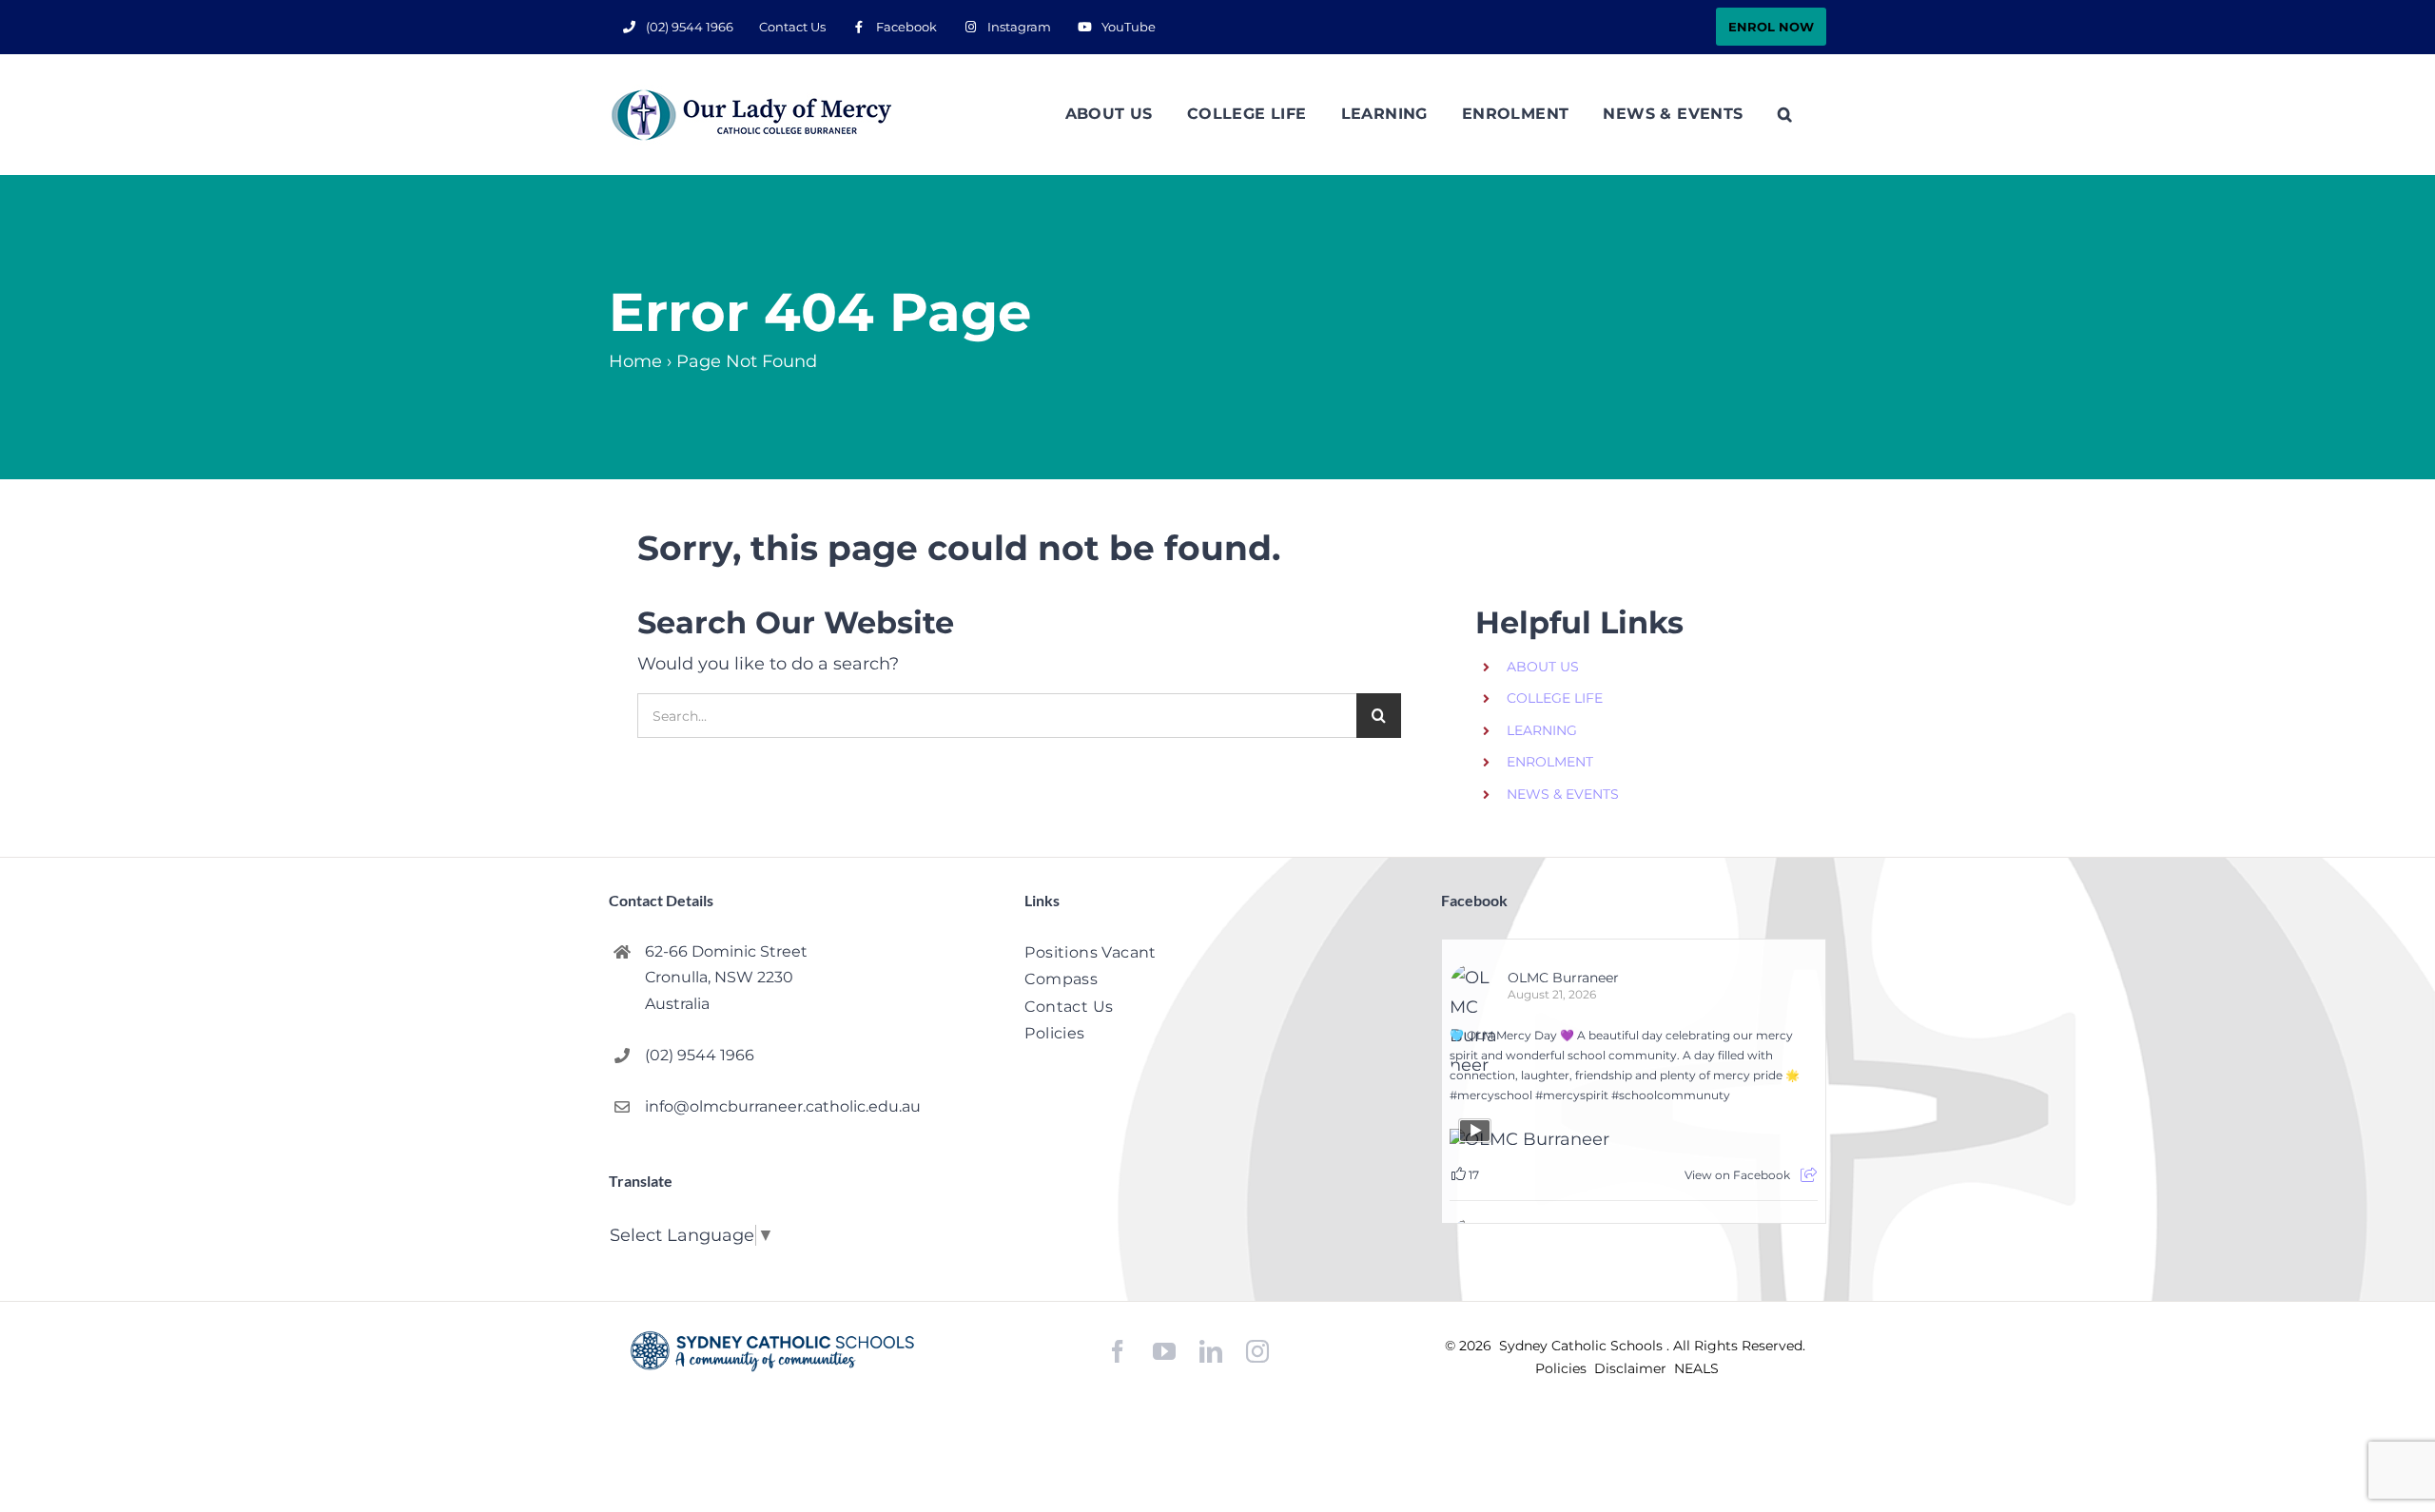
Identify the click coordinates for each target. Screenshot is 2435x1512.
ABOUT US (1543, 667)
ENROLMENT (1550, 762)
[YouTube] (1164, 1352)
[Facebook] (1118, 1352)
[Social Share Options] (1809, 1175)
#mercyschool (1491, 1095)
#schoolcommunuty (1671, 1095)
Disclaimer (1632, 1368)
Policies (1563, 1368)
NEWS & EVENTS (1563, 794)
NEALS (1696, 1368)
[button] (1785, 114)
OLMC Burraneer (1563, 978)
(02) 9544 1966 (700, 1055)
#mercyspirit (1572, 1095)
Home (635, 361)
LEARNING (1542, 730)
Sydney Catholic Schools (1583, 1346)
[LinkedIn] (1211, 1352)
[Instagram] (1257, 1351)
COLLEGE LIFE (1555, 698)
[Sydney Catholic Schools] (772, 1351)
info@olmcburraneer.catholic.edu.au (783, 1106)
